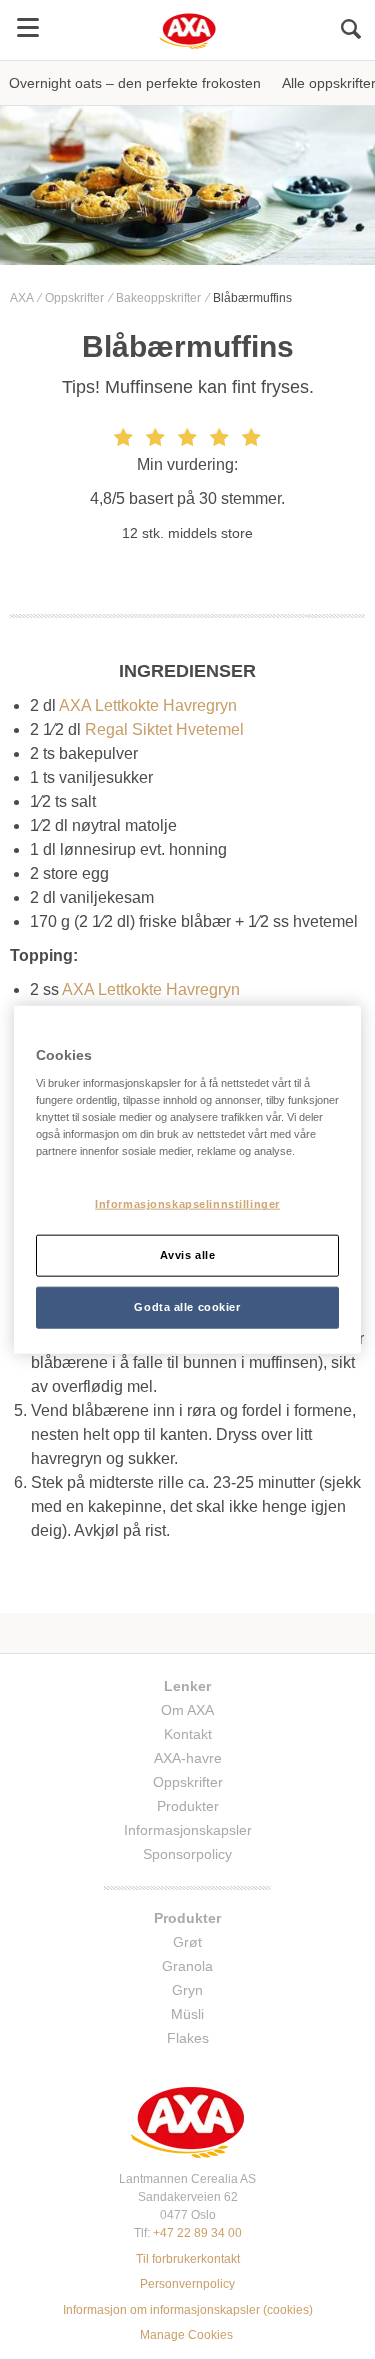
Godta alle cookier (187, 1307)
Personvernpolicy (187, 2284)
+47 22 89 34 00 (197, 2233)
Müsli (187, 2014)
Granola (187, 1966)
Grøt (187, 1942)
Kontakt (188, 1734)
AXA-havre (188, 1758)
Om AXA (187, 1710)
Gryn (187, 1990)
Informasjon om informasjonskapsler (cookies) (188, 2310)
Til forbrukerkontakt (188, 2259)
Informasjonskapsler (188, 1830)
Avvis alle (188, 1255)
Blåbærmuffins (252, 298)
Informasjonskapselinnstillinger (187, 1204)
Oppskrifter (76, 298)
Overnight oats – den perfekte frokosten (135, 83)
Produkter (188, 1806)
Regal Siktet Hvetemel (164, 729)
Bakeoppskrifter (160, 298)
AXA (23, 298)
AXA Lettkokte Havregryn (148, 705)
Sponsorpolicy (187, 1854)
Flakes (188, 2038)
